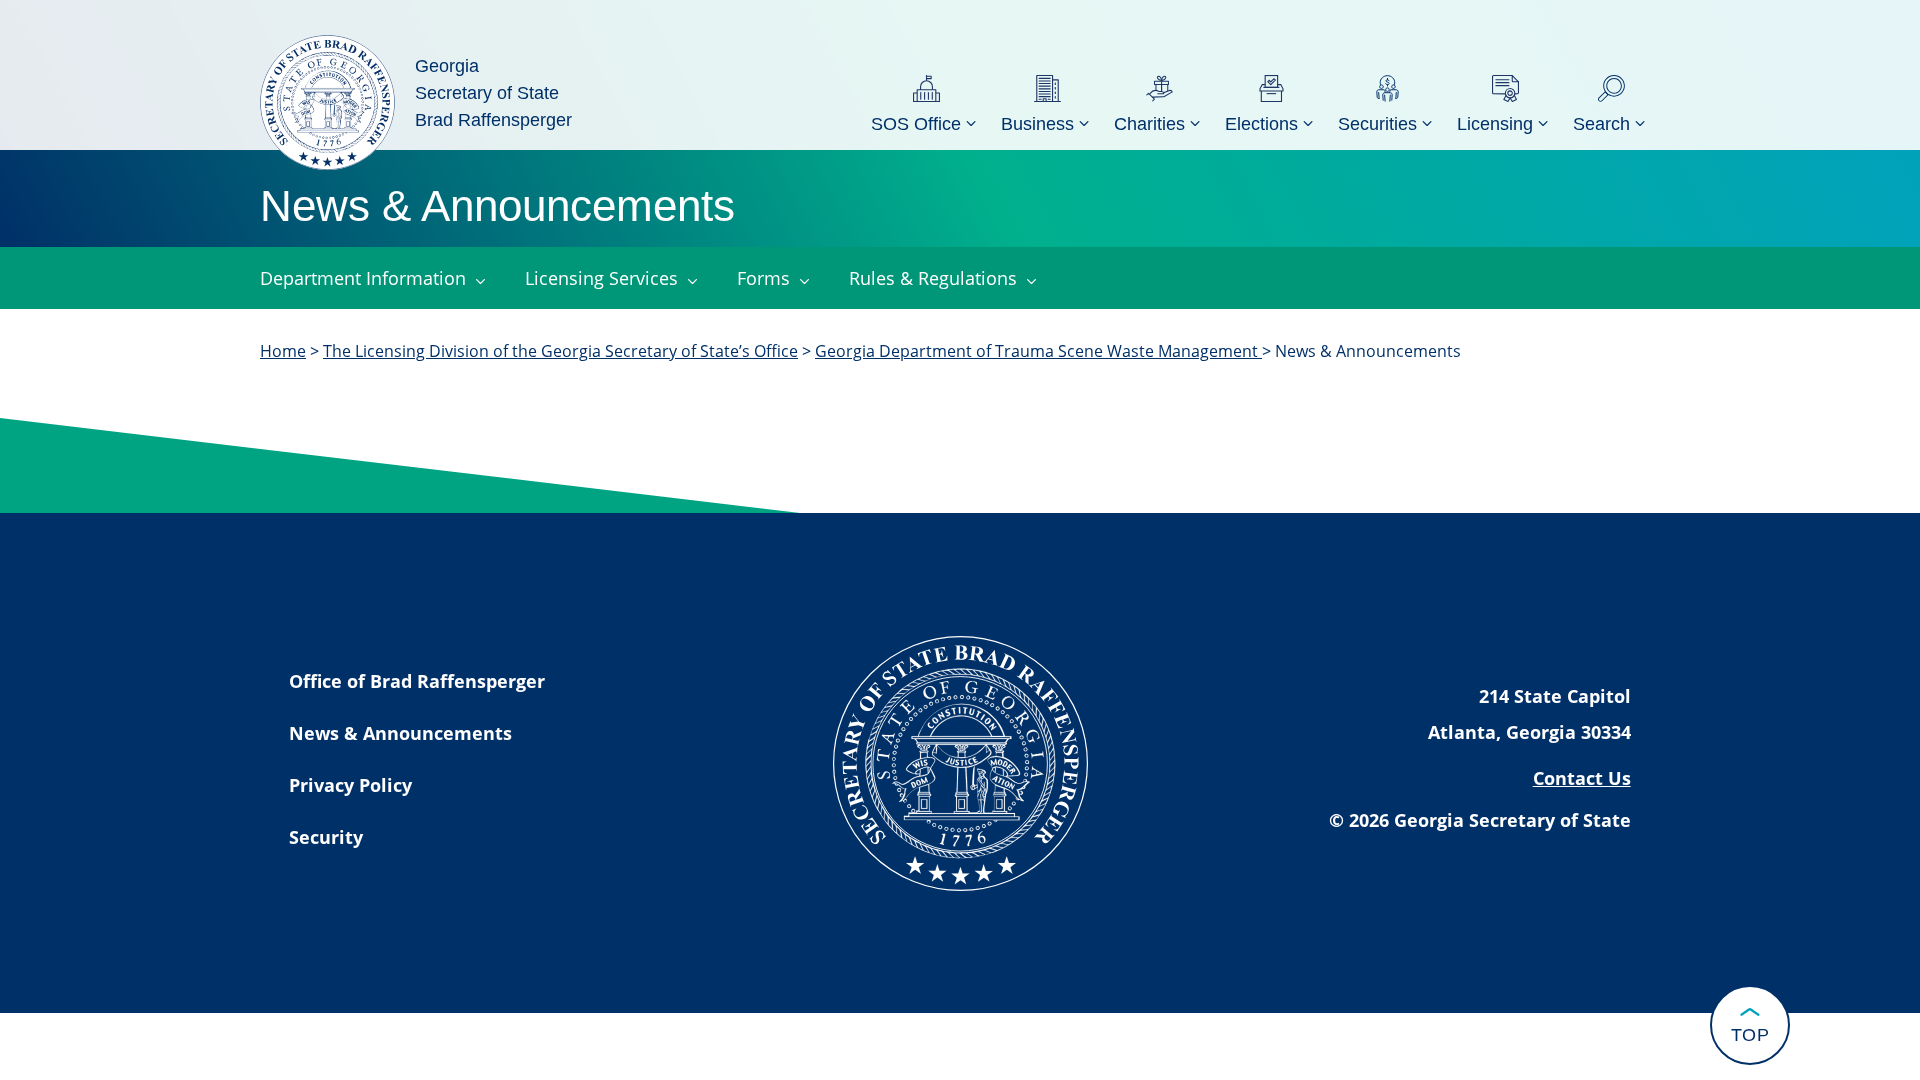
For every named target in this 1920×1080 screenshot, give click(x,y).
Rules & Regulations (933, 278)
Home (283, 351)
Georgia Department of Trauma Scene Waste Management (1038, 351)
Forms (763, 278)
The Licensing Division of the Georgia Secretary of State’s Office (560, 351)
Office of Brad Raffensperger (417, 681)
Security (326, 837)
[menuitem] (926, 102)
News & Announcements (400, 733)
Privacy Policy (350, 785)
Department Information (363, 278)
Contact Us (1582, 778)
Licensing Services (601, 278)
